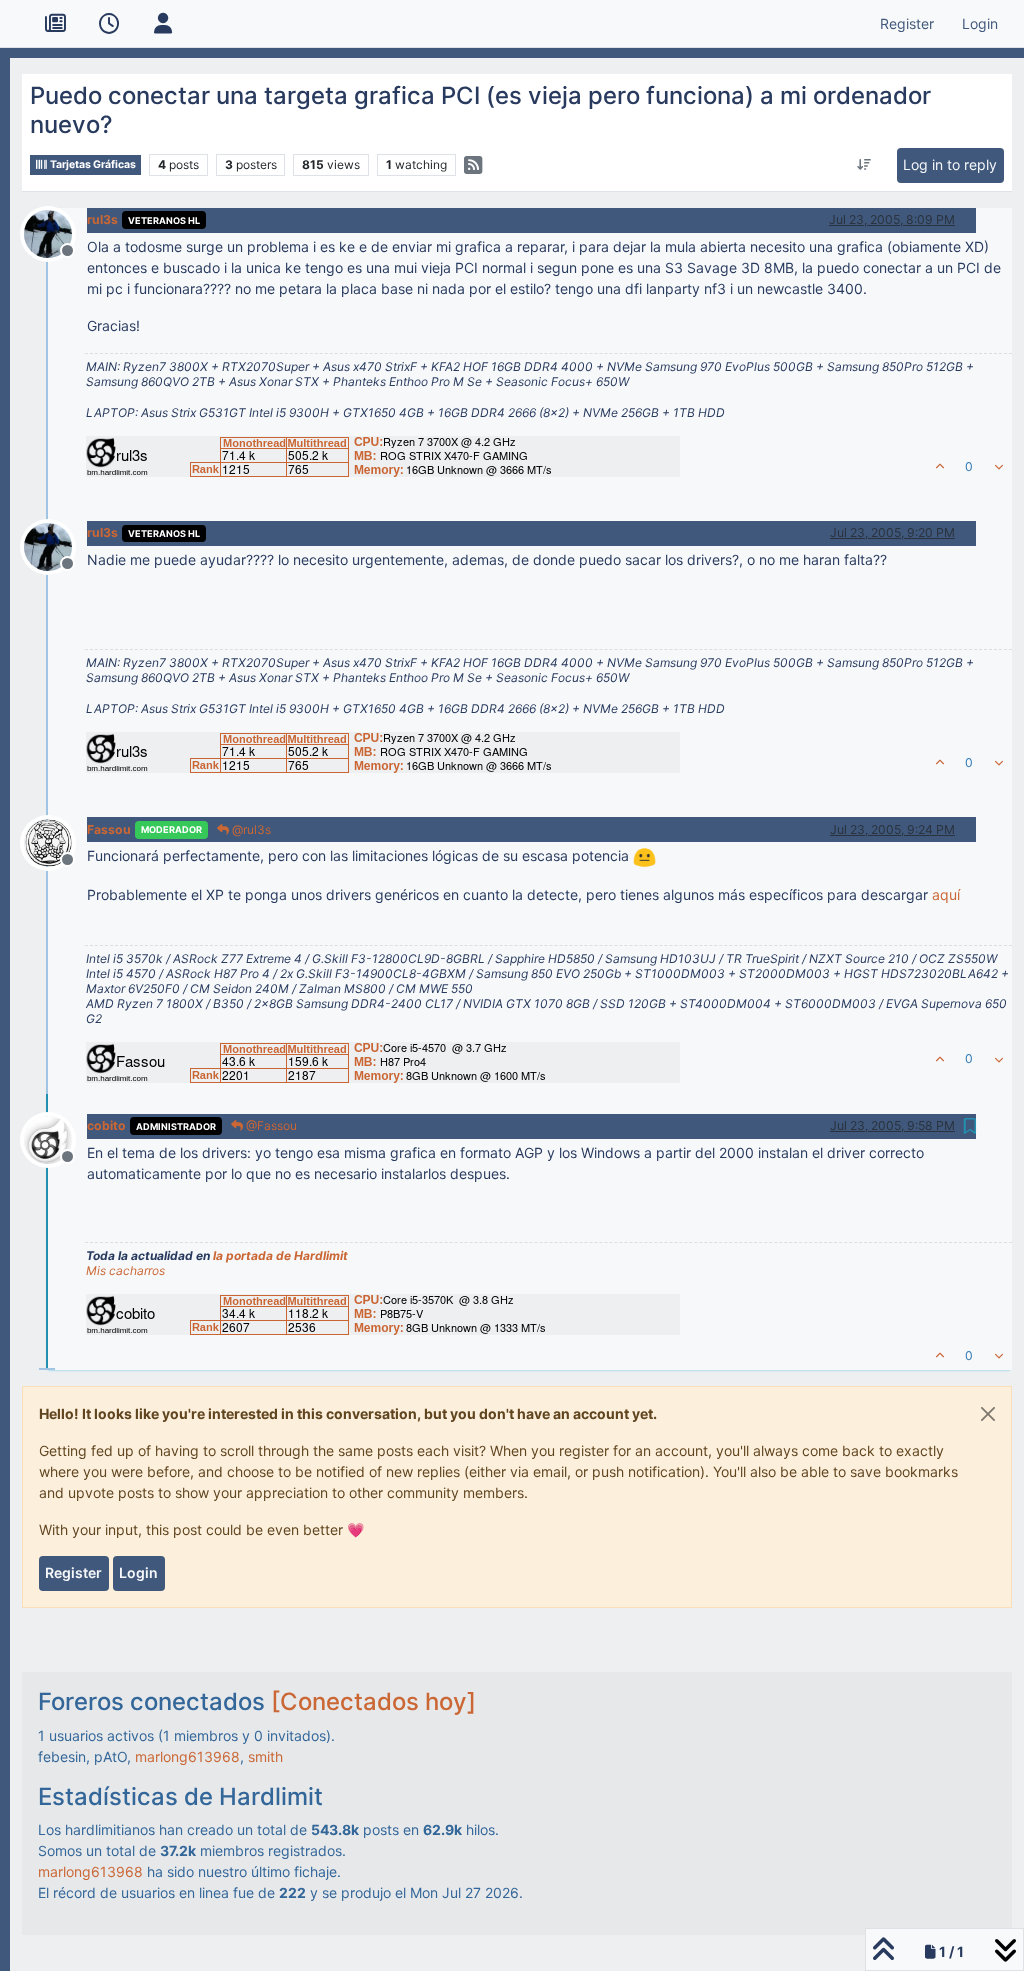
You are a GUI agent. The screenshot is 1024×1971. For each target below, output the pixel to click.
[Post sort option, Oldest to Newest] (864, 165)
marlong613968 (187, 1756)
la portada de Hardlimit (280, 1255)
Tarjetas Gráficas (92, 164)
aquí (946, 894)
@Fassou (270, 1125)
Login (138, 1572)
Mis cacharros (125, 1270)
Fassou (109, 829)
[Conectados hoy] (373, 1701)
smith (265, 1756)
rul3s (102, 219)
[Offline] (55, 231)
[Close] (988, 1414)
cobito (106, 1125)
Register (73, 1572)
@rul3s (250, 829)
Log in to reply (950, 164)
